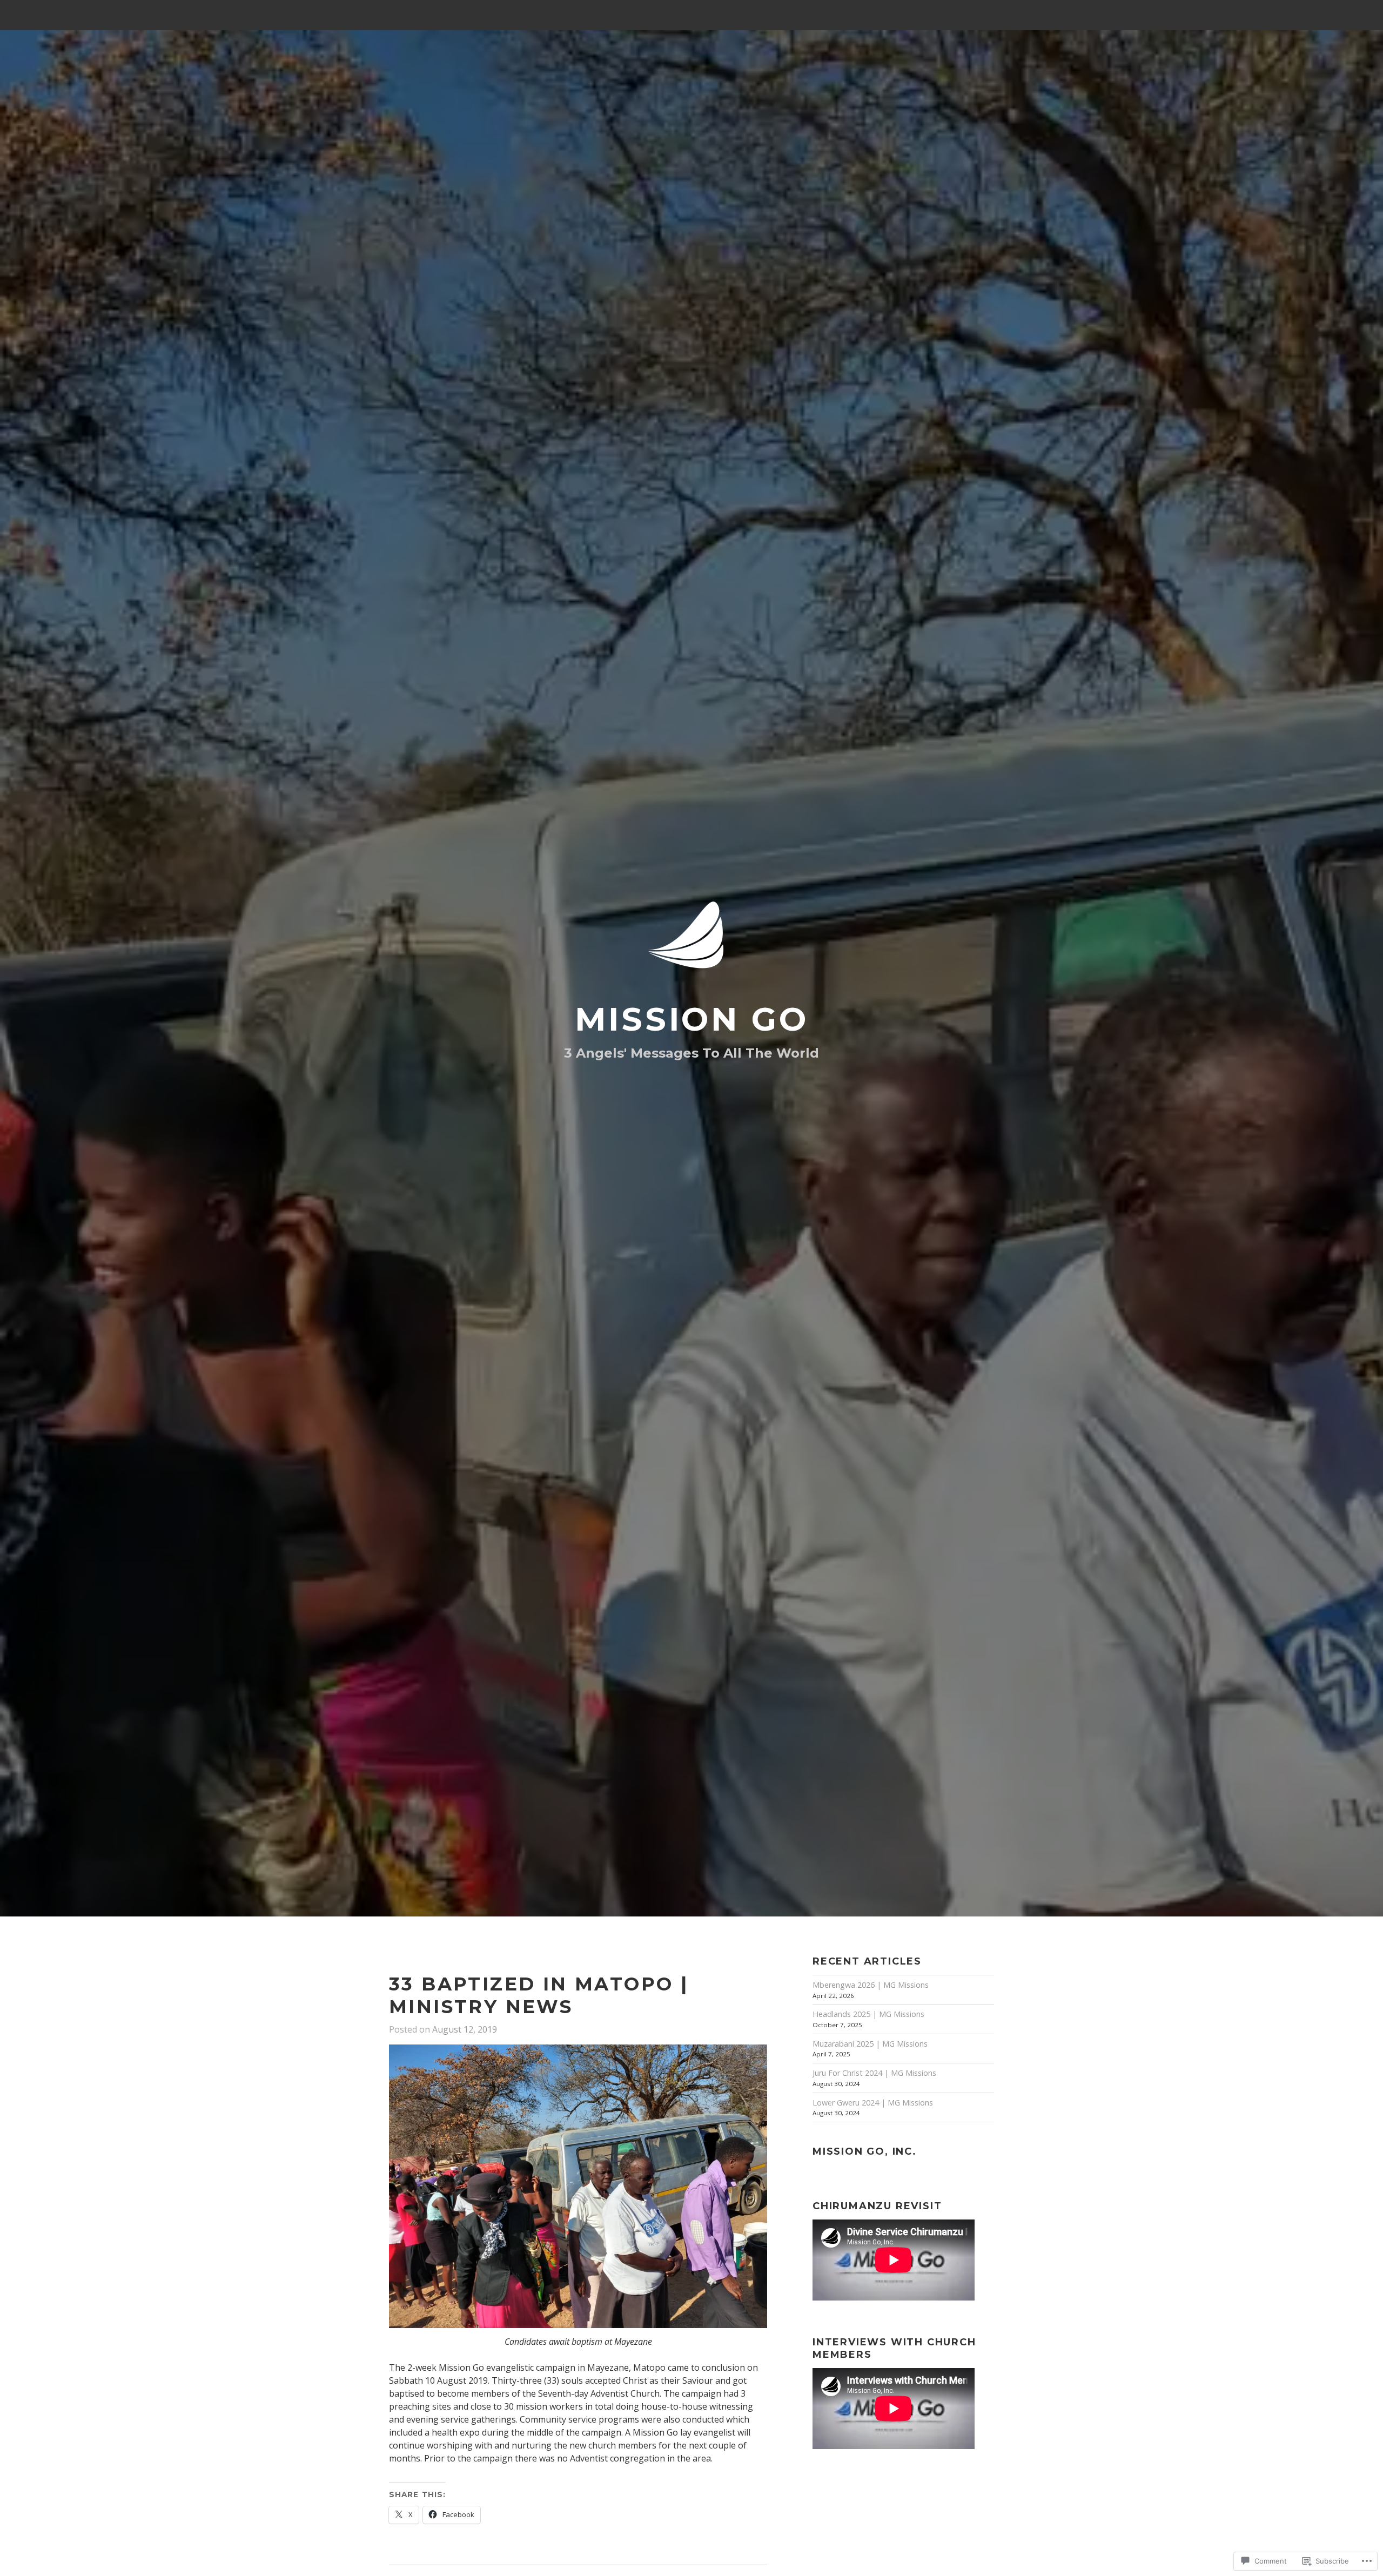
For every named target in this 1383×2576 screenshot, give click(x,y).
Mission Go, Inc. (865, 2151)
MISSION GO (692, 1019)
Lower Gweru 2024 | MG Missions (873, 2103)
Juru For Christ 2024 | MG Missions (874, 2073)
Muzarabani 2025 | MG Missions (870, 2044)
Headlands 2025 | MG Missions (868, 2014)
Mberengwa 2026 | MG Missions (871, 1985)
